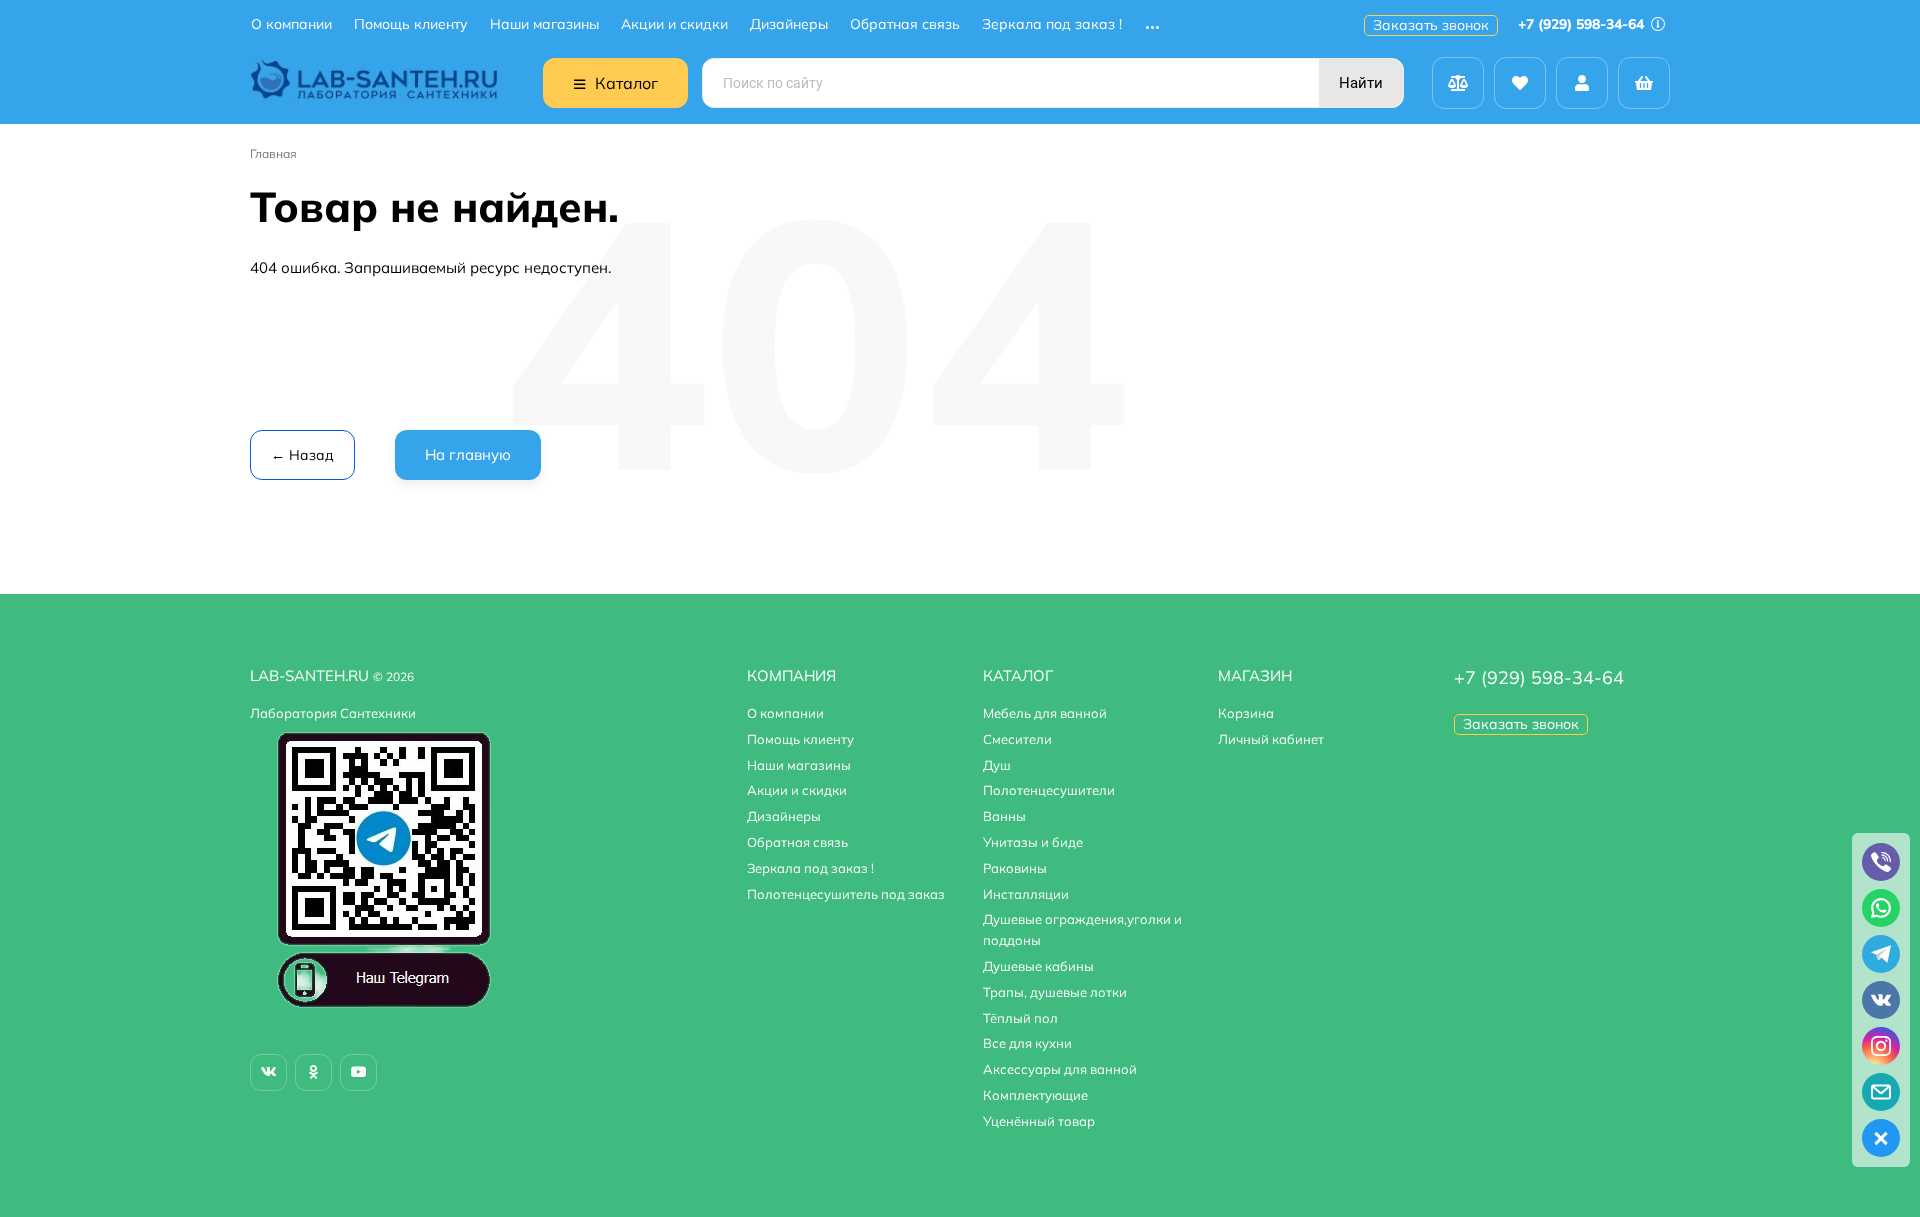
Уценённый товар (1039, 1121)
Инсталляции (1026, 894)
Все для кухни (1027, 1043)
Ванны (1004, 816)
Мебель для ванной (1045, 713)
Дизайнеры (789, 24)
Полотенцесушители (1049, 790)
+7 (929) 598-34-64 (1583, 24)
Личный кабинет (1271, 739)
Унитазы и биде (1033, 842)
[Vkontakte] (268, 1072)
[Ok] (313, 1072)
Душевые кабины (1038, 966)
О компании (291, 24)
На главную (468, 454)
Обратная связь (905, 24)
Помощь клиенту (411, 24)
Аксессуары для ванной (1060, 1069)
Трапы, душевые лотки (1055, 992)
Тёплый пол (1020, 1018)
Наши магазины (544, 24)
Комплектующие (1035, 1095)
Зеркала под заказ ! (1052, 24)
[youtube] (358, 1072)
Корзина (1246, 713)
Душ (997, 765)
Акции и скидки (674, 24)
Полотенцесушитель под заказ (846, 894)
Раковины (1015, 868)
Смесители (1017, 739)
